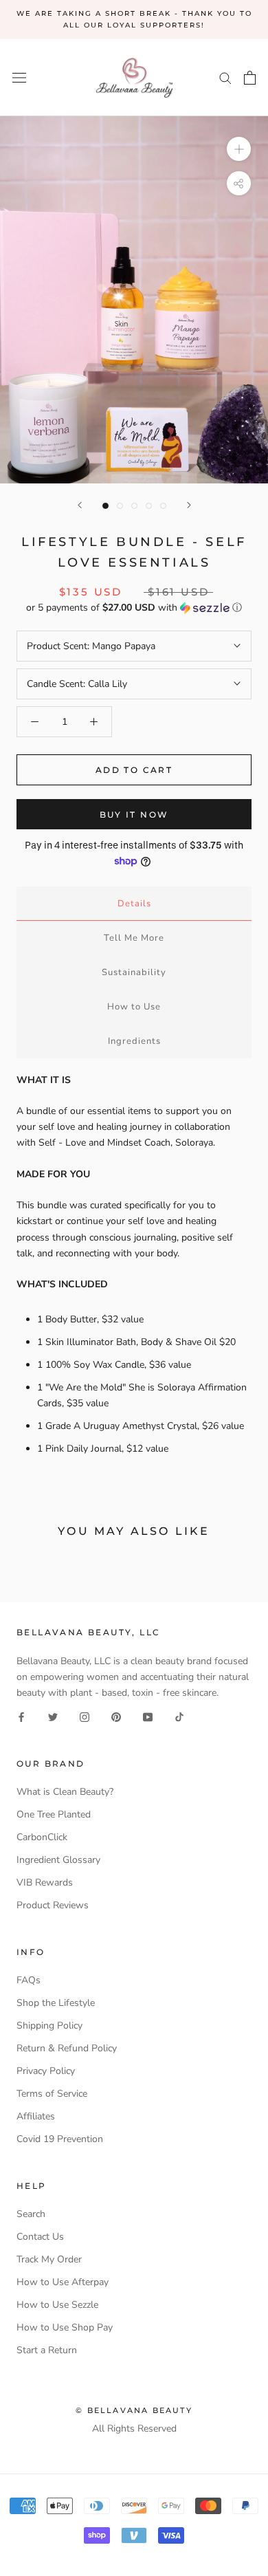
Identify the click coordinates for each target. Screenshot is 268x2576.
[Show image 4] (149, 506)
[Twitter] (53, 1716)
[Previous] (80, 505)
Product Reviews (53, 1905)
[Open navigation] (19, 78)
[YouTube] (148, 1716)
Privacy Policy (46, 2071)
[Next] (189, 505)
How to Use (134, 1007)
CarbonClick (42, 1837)
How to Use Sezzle (57, 2305)
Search (31, 2214)
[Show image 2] (120, 506)
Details (134, 904)
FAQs (29, 1980)
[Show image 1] (105, 506)
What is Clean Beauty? (65, 1792)
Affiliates (36, 2116)
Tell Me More (134, 938)
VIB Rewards (45, 1882)
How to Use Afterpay (63, 2282)
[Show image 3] (134, 506)
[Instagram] (85, 1716)
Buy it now (134, 815)
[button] (134, 608)
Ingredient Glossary (58, 1860)
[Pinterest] (116, 1716)
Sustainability (134, 972)
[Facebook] (21, 1716)
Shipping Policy (49, 2026)
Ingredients (134, 1041)
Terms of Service (52, 2094)
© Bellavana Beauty (134, 2410)
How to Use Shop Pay (65, 2327)
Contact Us (40, 2237)
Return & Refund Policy (67, 2048)
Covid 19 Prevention (60, 2139)
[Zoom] (239, 149)
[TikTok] (179, 1716)
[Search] (225, 77)
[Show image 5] (163, 506)
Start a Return (47, 2350)
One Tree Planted (54, 1814)
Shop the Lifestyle (56, 2003)
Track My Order (49, 2259)
